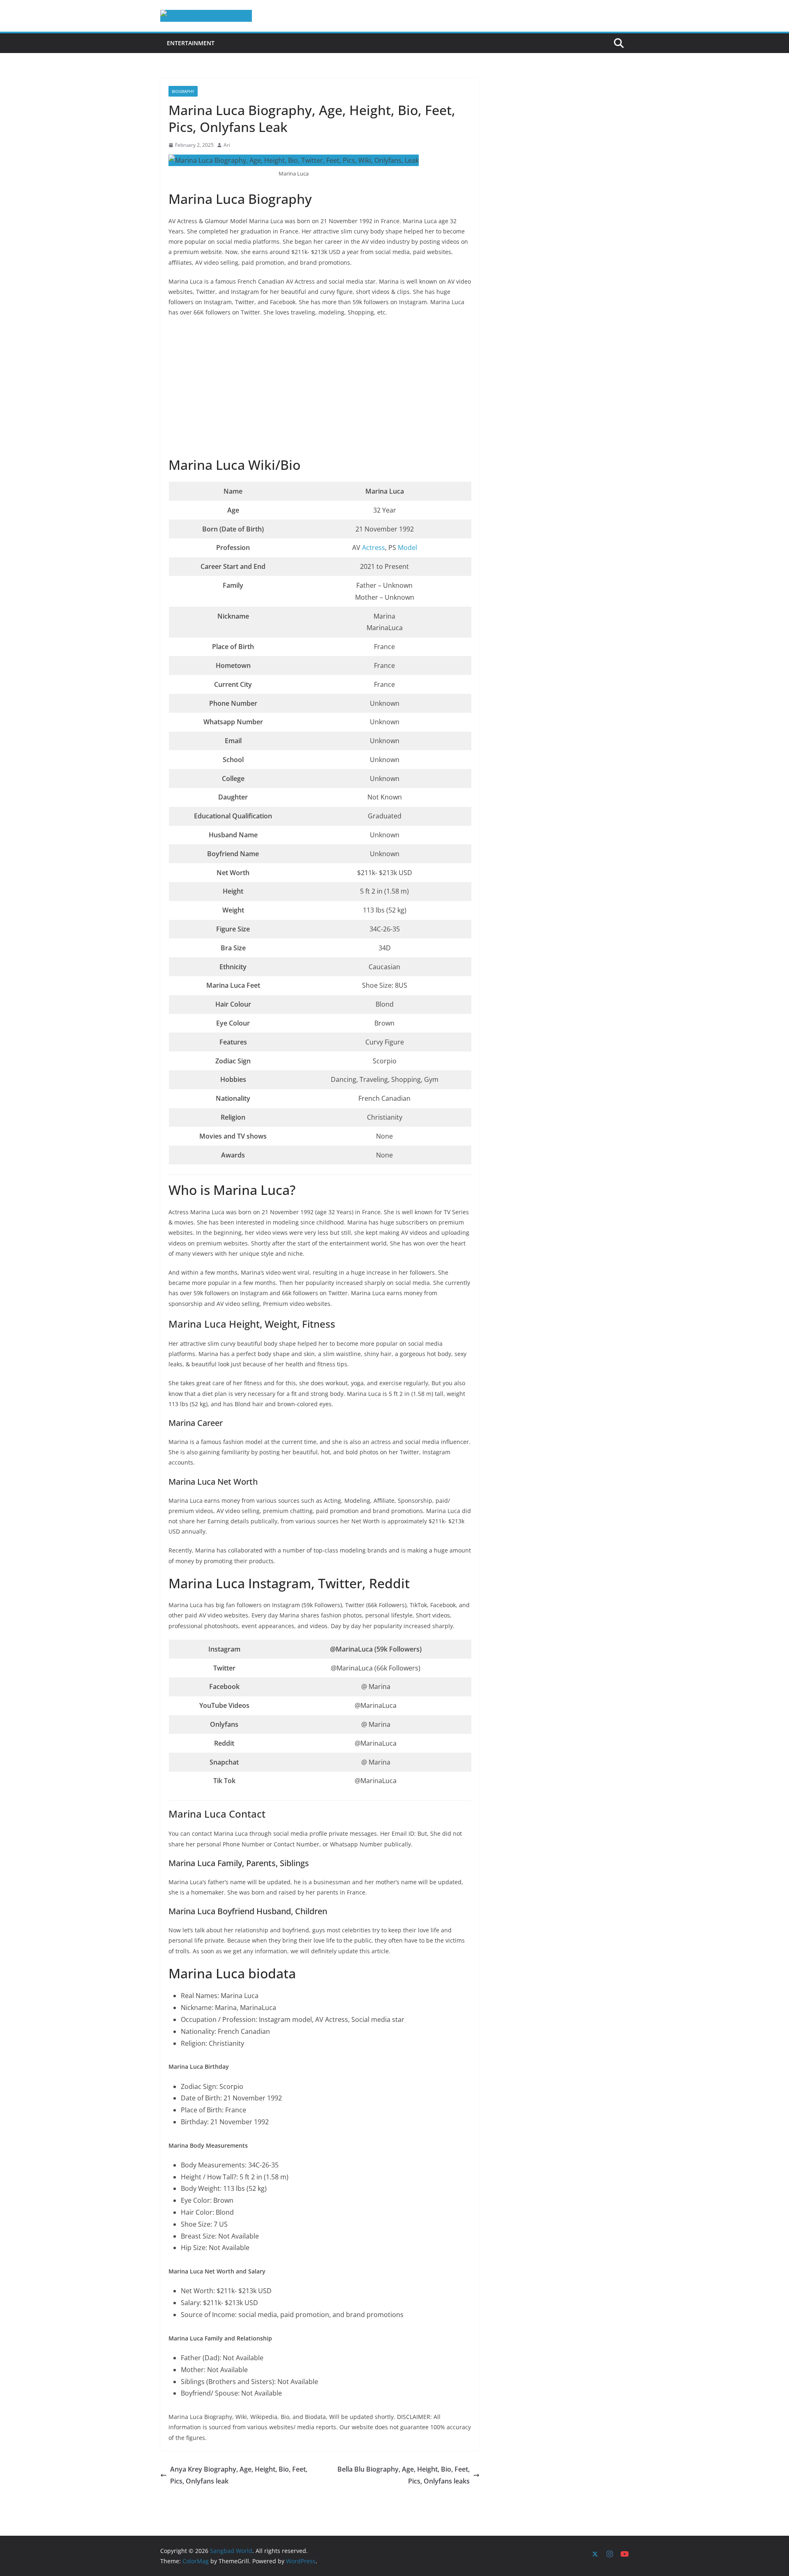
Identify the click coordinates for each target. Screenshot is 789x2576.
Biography (183, 91)
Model (407, 548)
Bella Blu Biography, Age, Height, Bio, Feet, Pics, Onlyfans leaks (404, 2475)
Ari (227, 145)
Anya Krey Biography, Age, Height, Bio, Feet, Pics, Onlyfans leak (239, 2475)
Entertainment (191, 43)
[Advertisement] (320, 388)
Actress (374, 548)
